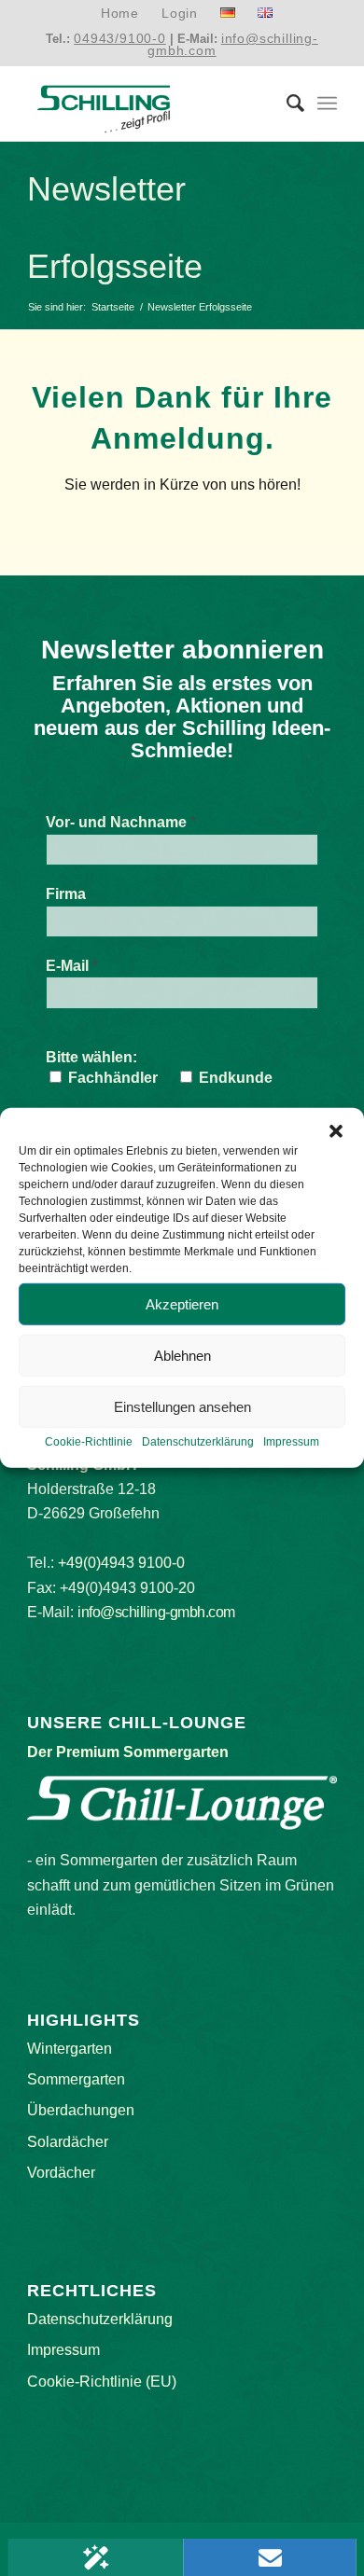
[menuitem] (120, 14)
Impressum (291, 1442)
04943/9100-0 (120, 38)
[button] (336, 1131)
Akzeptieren (182, 1303)
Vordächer (61, 2173)
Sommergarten (76, 2079)
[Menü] (327, 104)
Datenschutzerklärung (198, 1442)
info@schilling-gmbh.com (233, 44)
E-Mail (72, 966)
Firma (66, 894)
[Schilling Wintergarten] (151, 104)
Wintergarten (70, 2049)
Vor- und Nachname (121, 822)
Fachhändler (111, 1078)
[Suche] (286, 104)
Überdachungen (81, 2110)
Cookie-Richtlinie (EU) (102, 2382)
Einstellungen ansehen (182, 1406)
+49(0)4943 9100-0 (121, 1563)
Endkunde (234, 1078)
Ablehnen (182, 1355)
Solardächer (68, 2142)
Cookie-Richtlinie (89, 1442)
